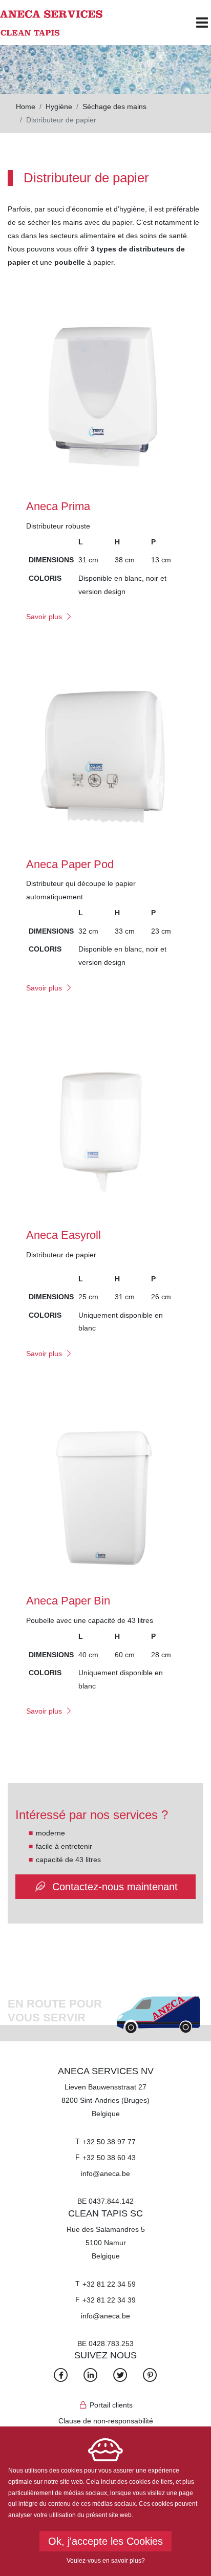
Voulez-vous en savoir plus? (106, 2561)
